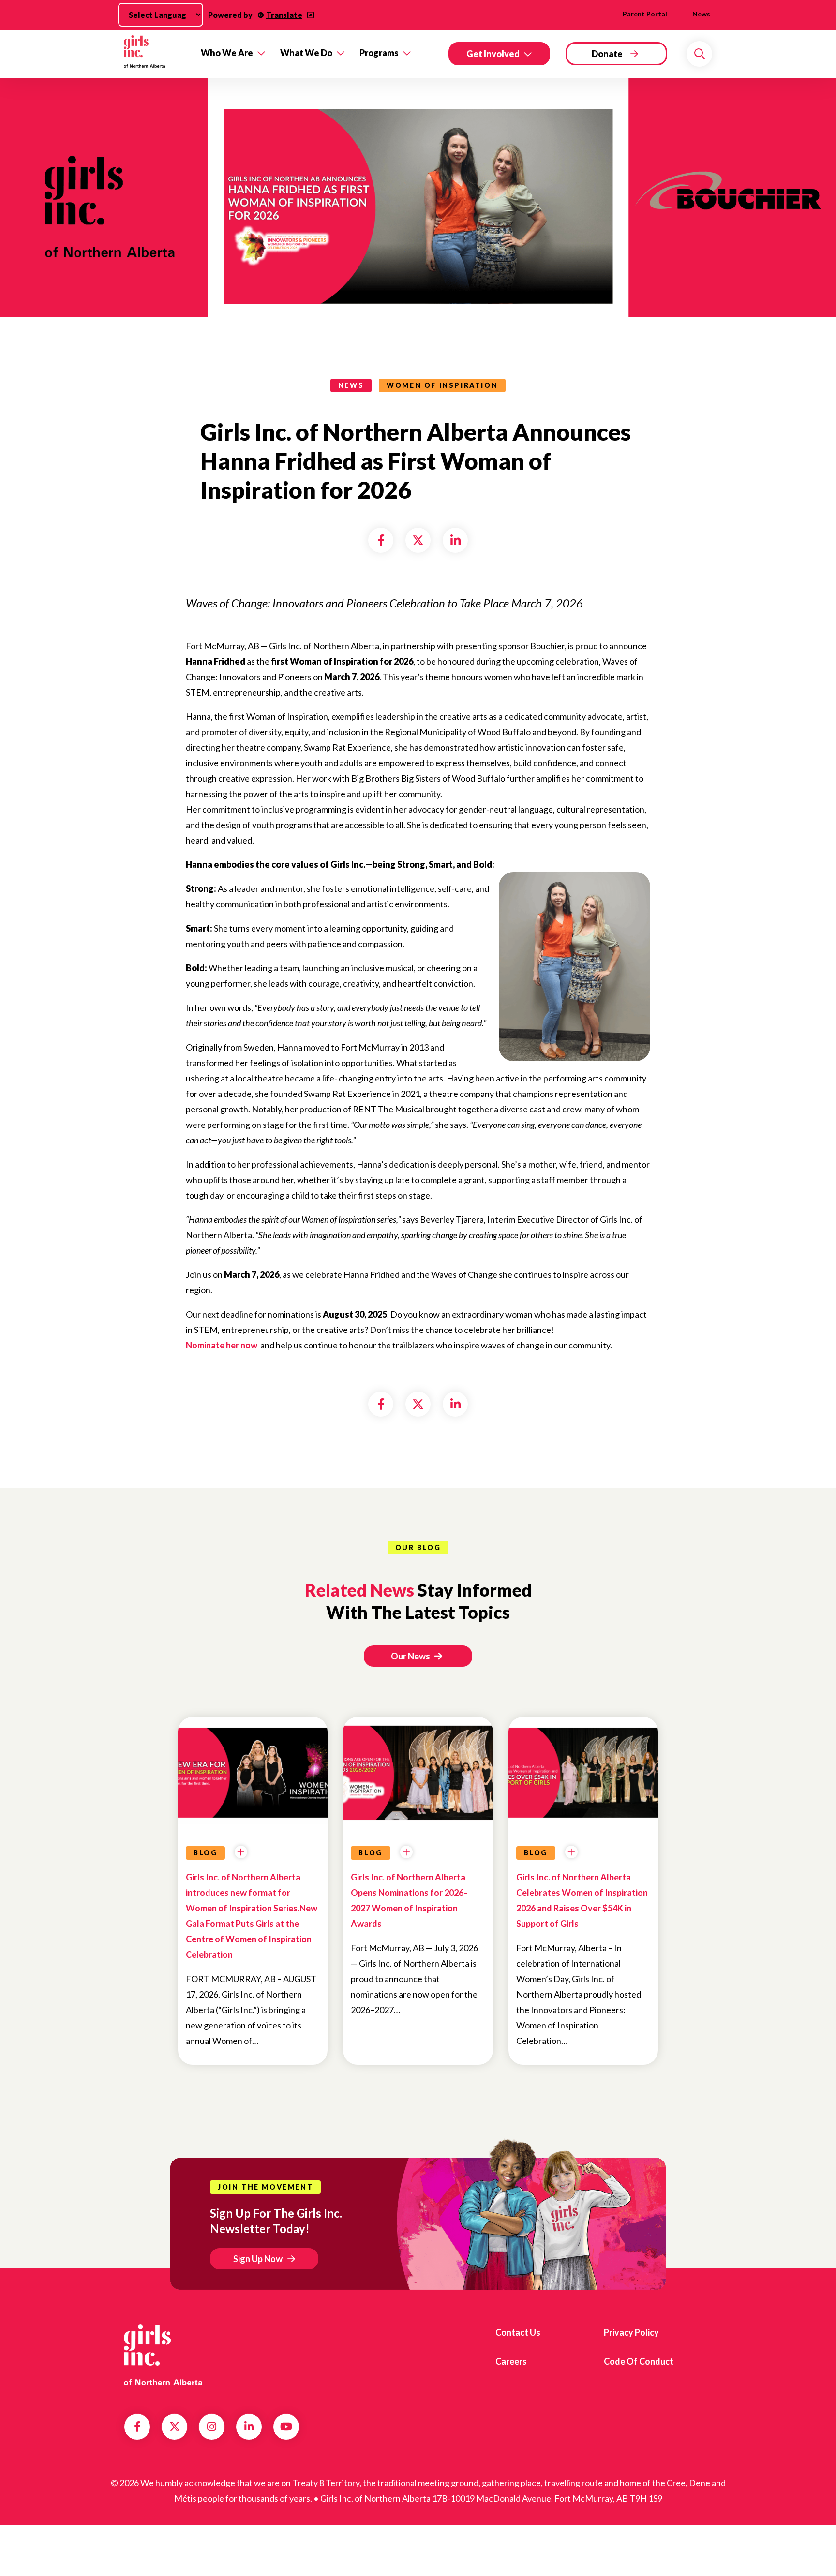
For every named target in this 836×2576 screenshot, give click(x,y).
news (351, 385)
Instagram (212, 2427)
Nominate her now (222, 1345)
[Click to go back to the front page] (156, 53)
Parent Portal (645, 14)
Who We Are (227, 53)
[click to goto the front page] (163, 2355)
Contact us (518, 2332)
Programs (379, 53)
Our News (411, 1656)
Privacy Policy (631, 2332)
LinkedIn (249, 2427)
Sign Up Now (258, 2259)
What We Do (306, 53)
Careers (511, 2361)
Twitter (175, 2427)
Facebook (137, 2427)
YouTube (286, 2427)
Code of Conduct (639, 2361)
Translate (284, 15)
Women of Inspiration (442, 385)
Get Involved (493, 54)
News (701, 14)
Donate (607, 54)
